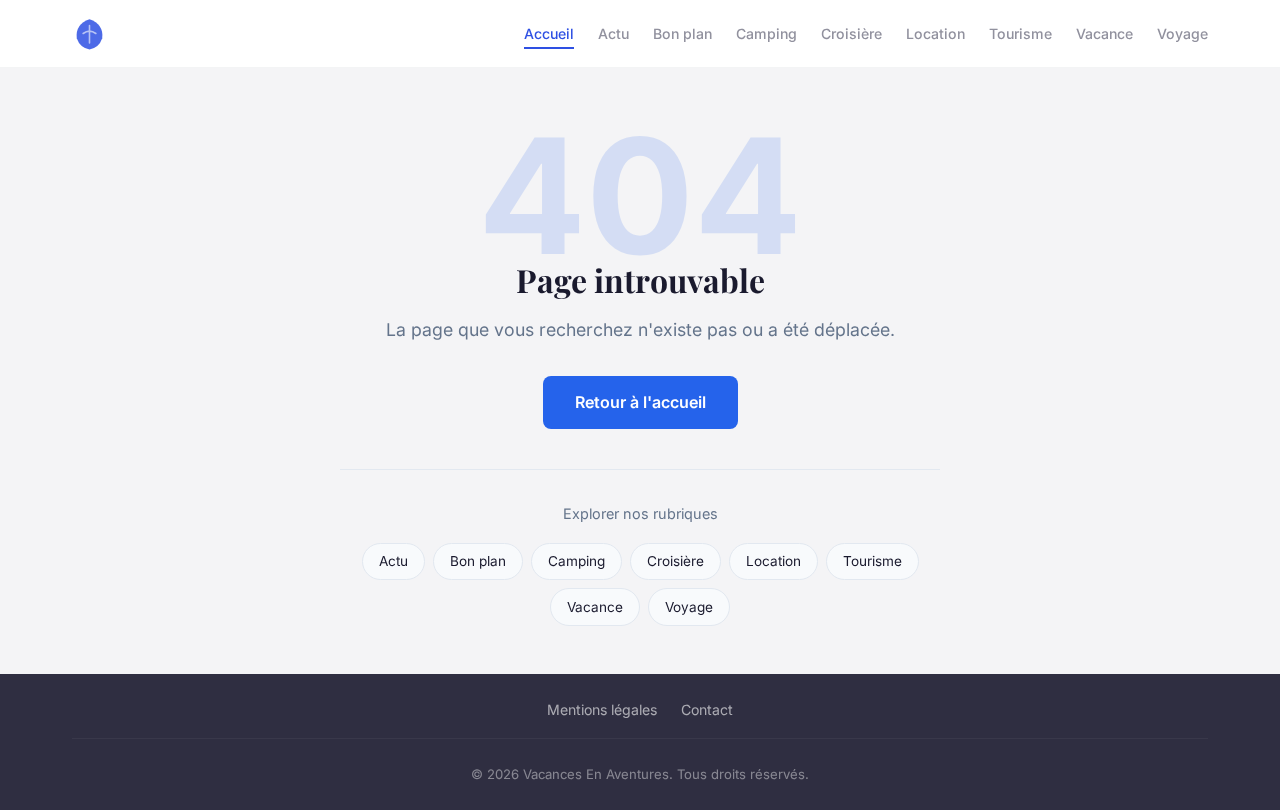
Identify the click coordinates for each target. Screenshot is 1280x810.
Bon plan (682, 33)
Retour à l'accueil (640, 402)
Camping (766, 33)
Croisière (851, 33)
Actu (613, 33)
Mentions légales (602, 709)
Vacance (1104, 33)
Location (935, 33)
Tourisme (1020, 33)
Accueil (549, 33)
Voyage (1182, 33)
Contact (707, 709)
